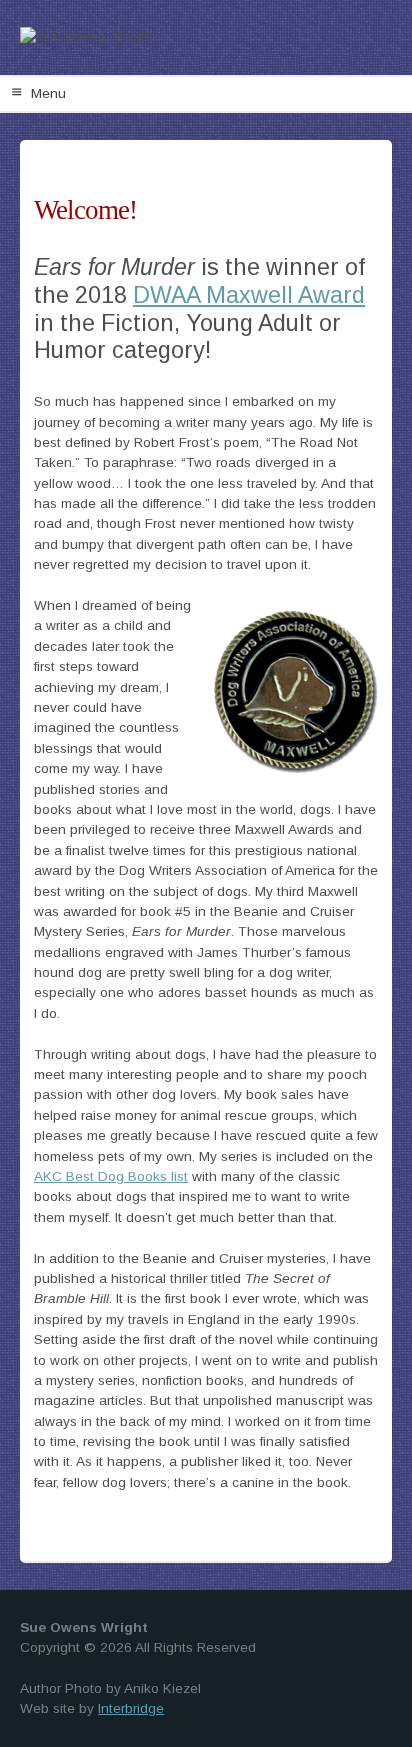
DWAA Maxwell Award (249, 295)
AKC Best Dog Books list (111, 1176)
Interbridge (131, 1708)
